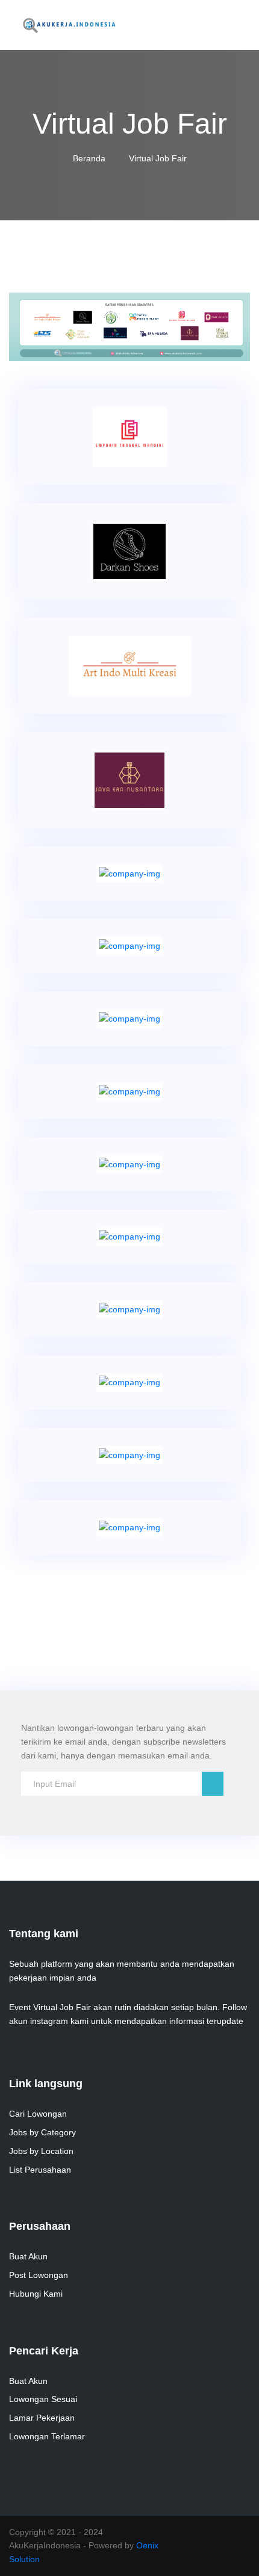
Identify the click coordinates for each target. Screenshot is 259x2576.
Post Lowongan (39, 2275)
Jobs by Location (41, 2151)
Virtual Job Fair (158, 158)
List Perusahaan (40, 2170)
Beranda (90, 158)
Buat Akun (28, 2256)
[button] (27, 327)
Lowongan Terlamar (47, 2436)
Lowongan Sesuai (43, 2399)
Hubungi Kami (36, 2294)
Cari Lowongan (38, 2114)
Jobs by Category (42, 2132)
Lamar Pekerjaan (42, 2418)
